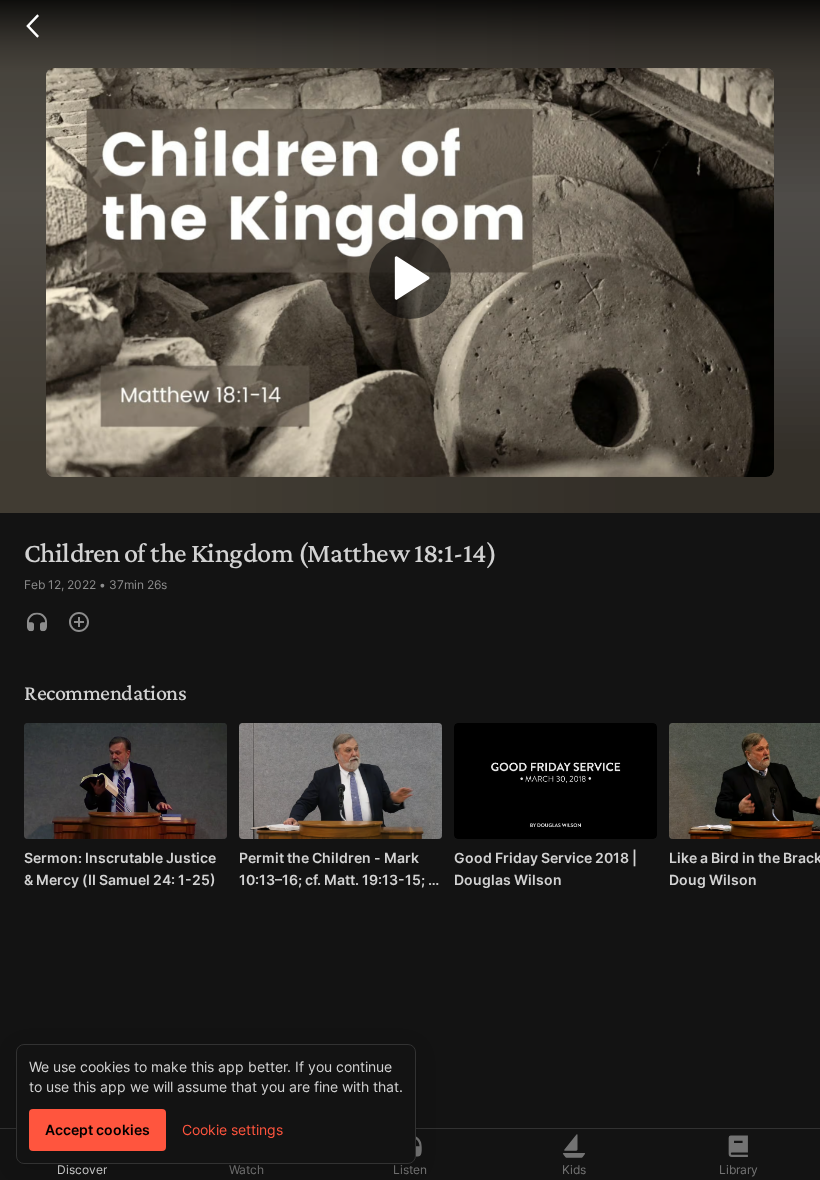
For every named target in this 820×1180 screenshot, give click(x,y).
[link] (125, 811)
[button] (32, 26)
